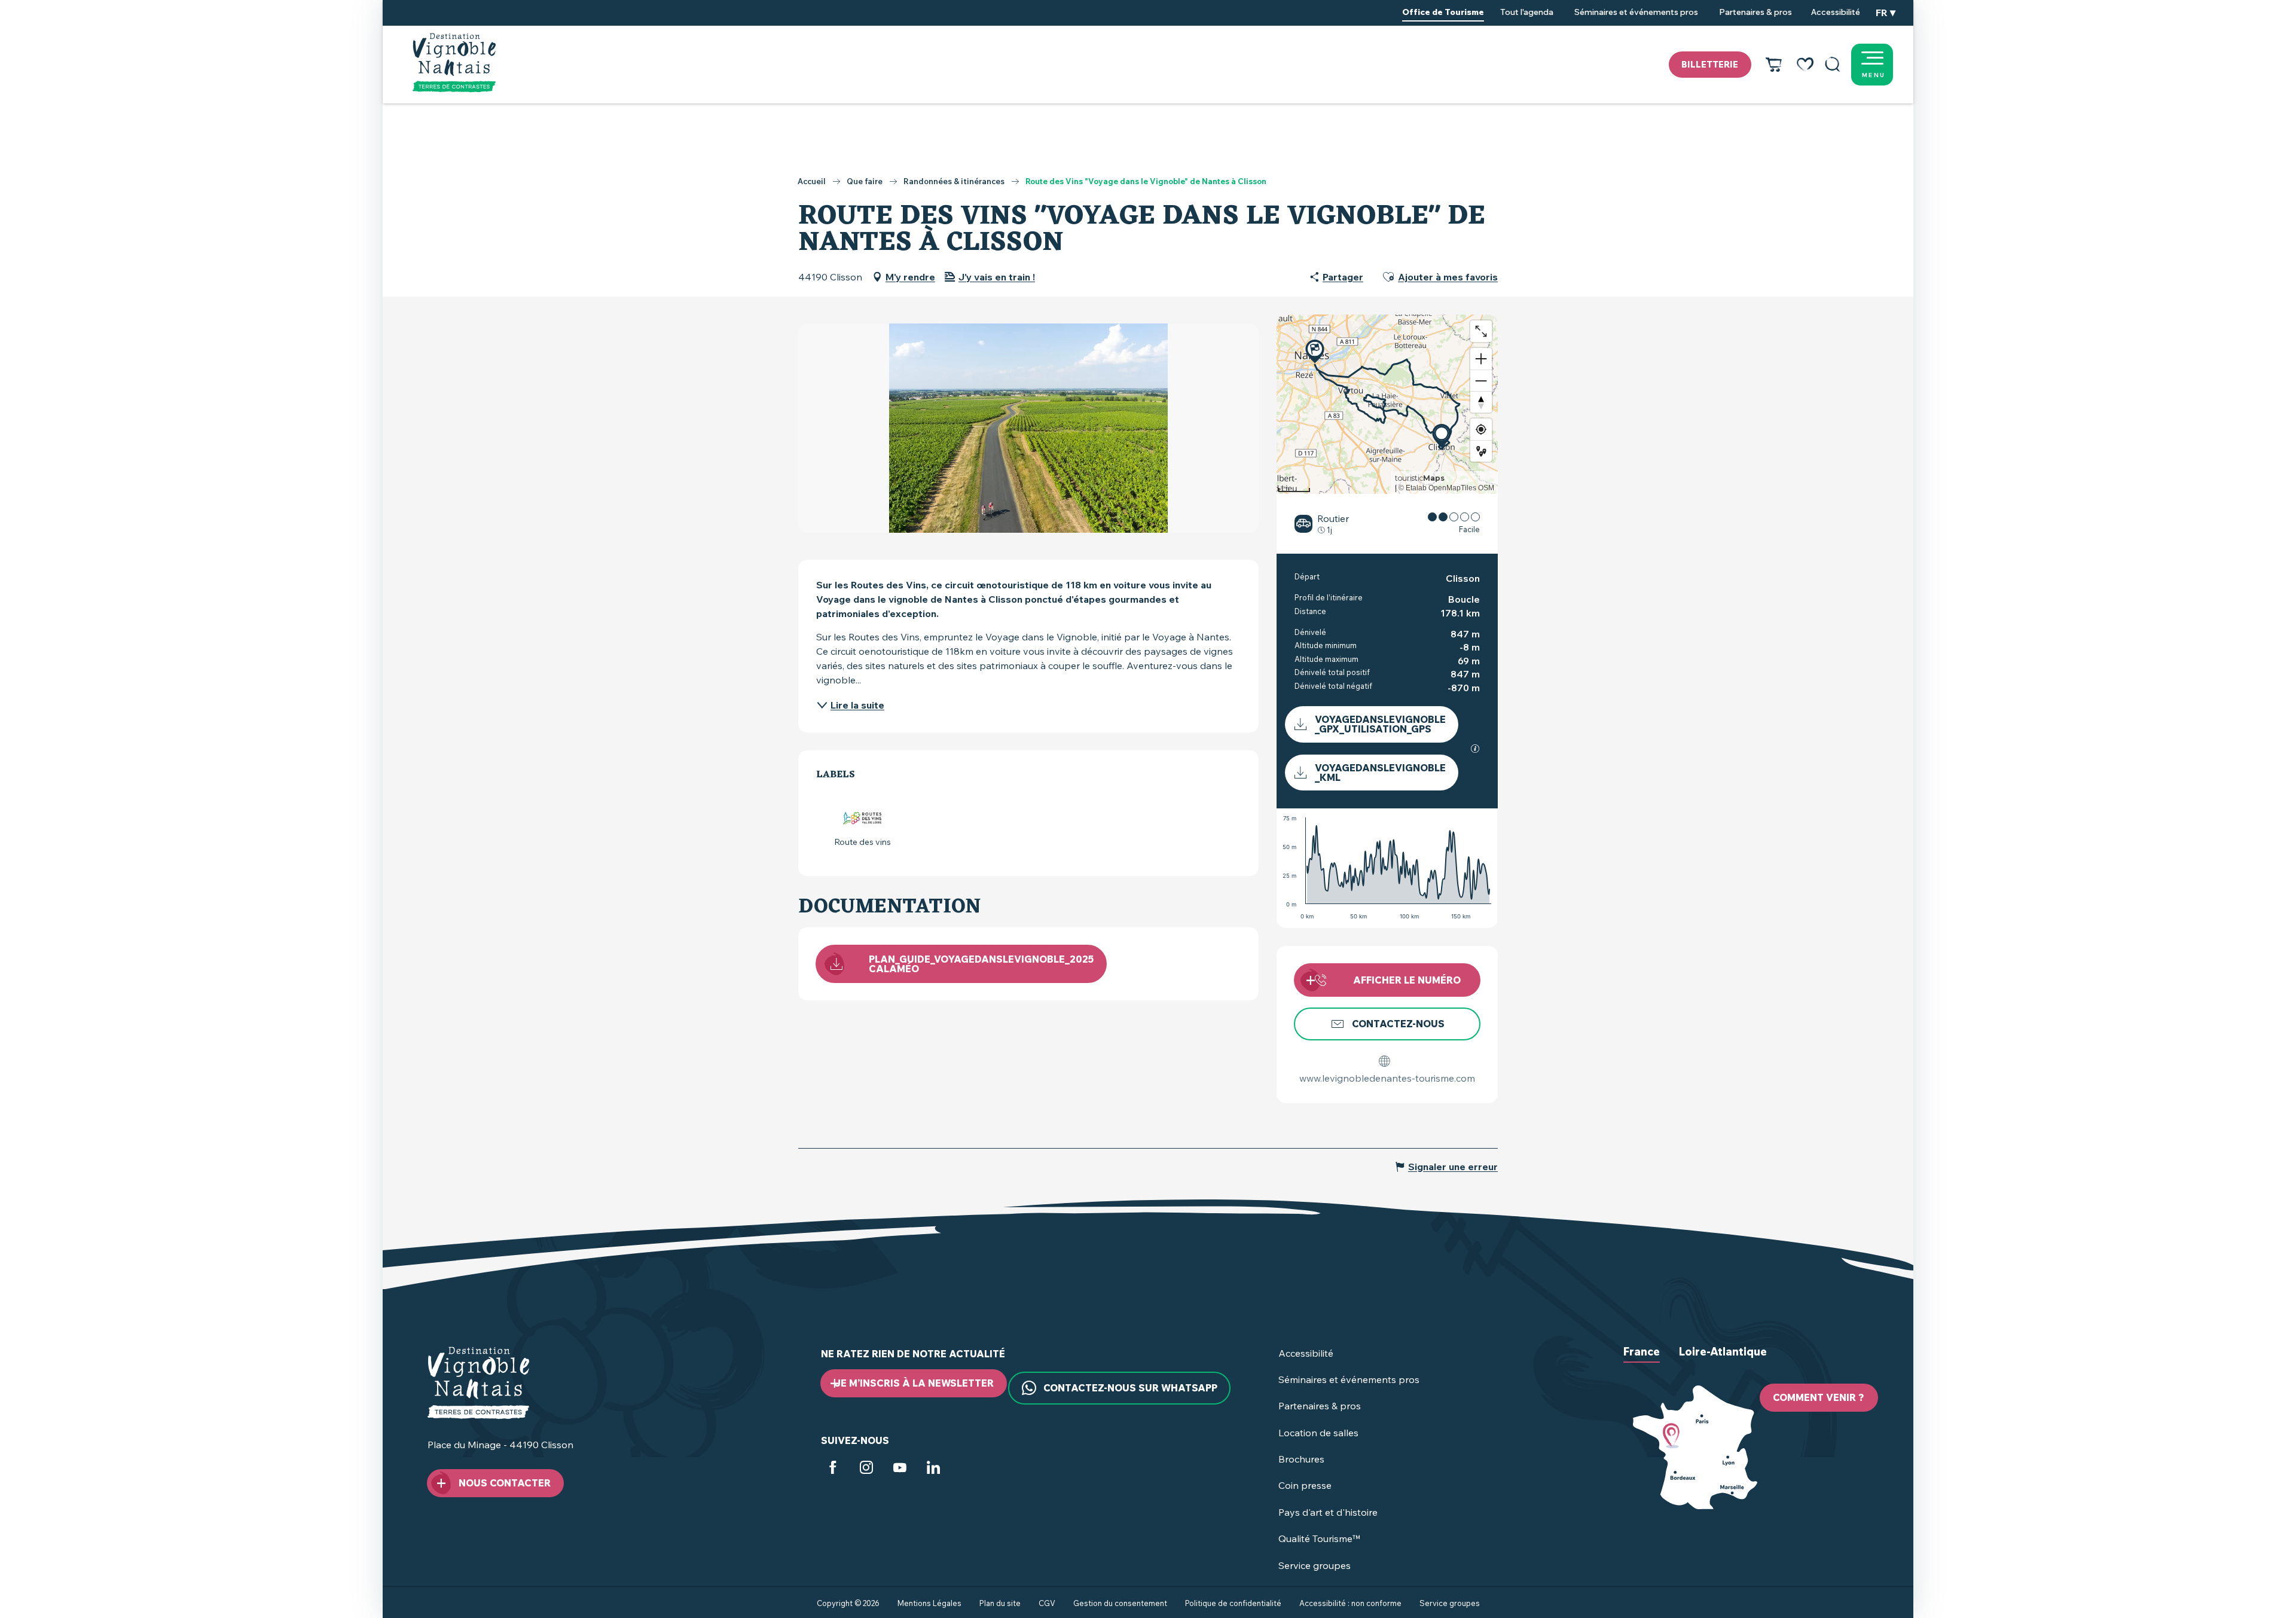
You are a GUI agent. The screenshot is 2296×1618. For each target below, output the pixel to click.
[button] (1833, 65)
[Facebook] (833, 1470)
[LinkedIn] (933, 1470)
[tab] (1642, 1361)
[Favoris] (1805, 65)
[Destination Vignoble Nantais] (454, 63)
